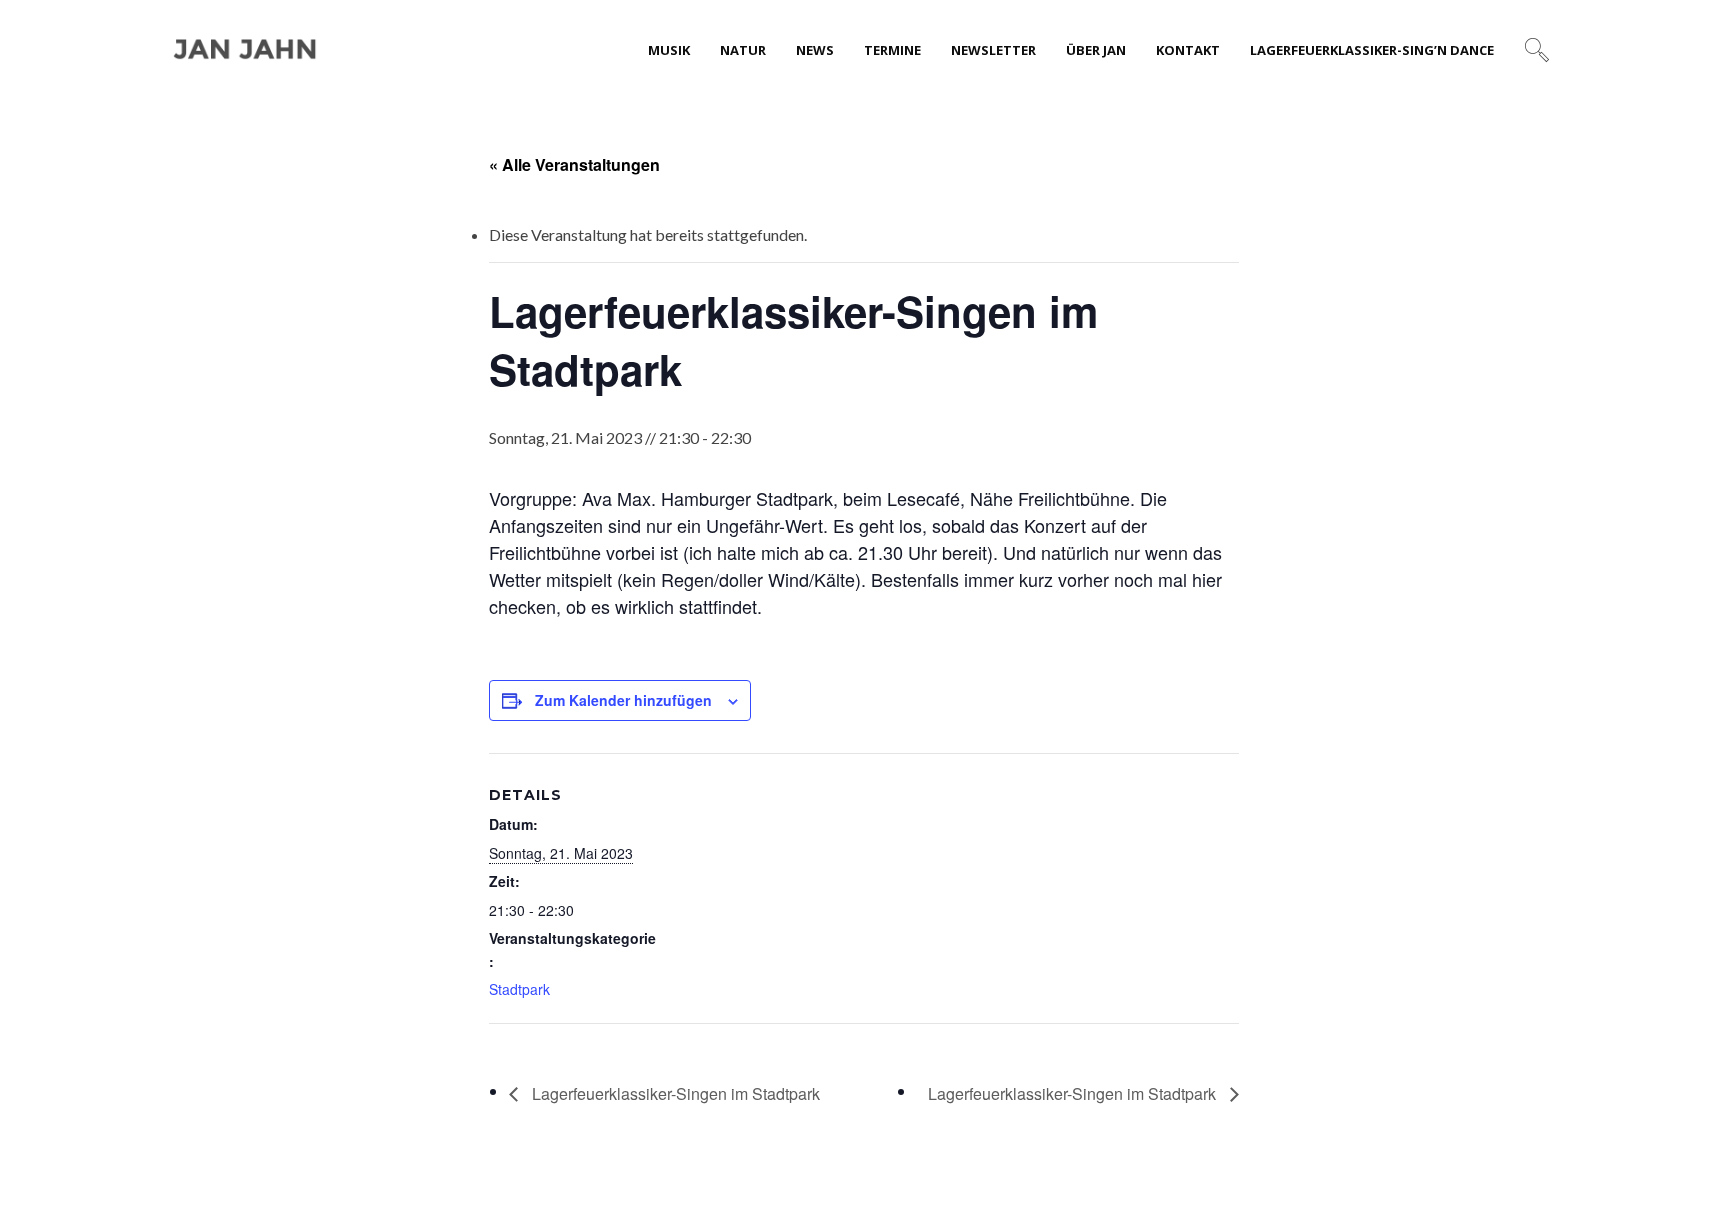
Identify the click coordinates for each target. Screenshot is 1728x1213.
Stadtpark (519, 989)
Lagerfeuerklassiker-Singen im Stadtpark (674, 1093)
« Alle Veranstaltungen (574, 164)
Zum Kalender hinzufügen (623, 700)
